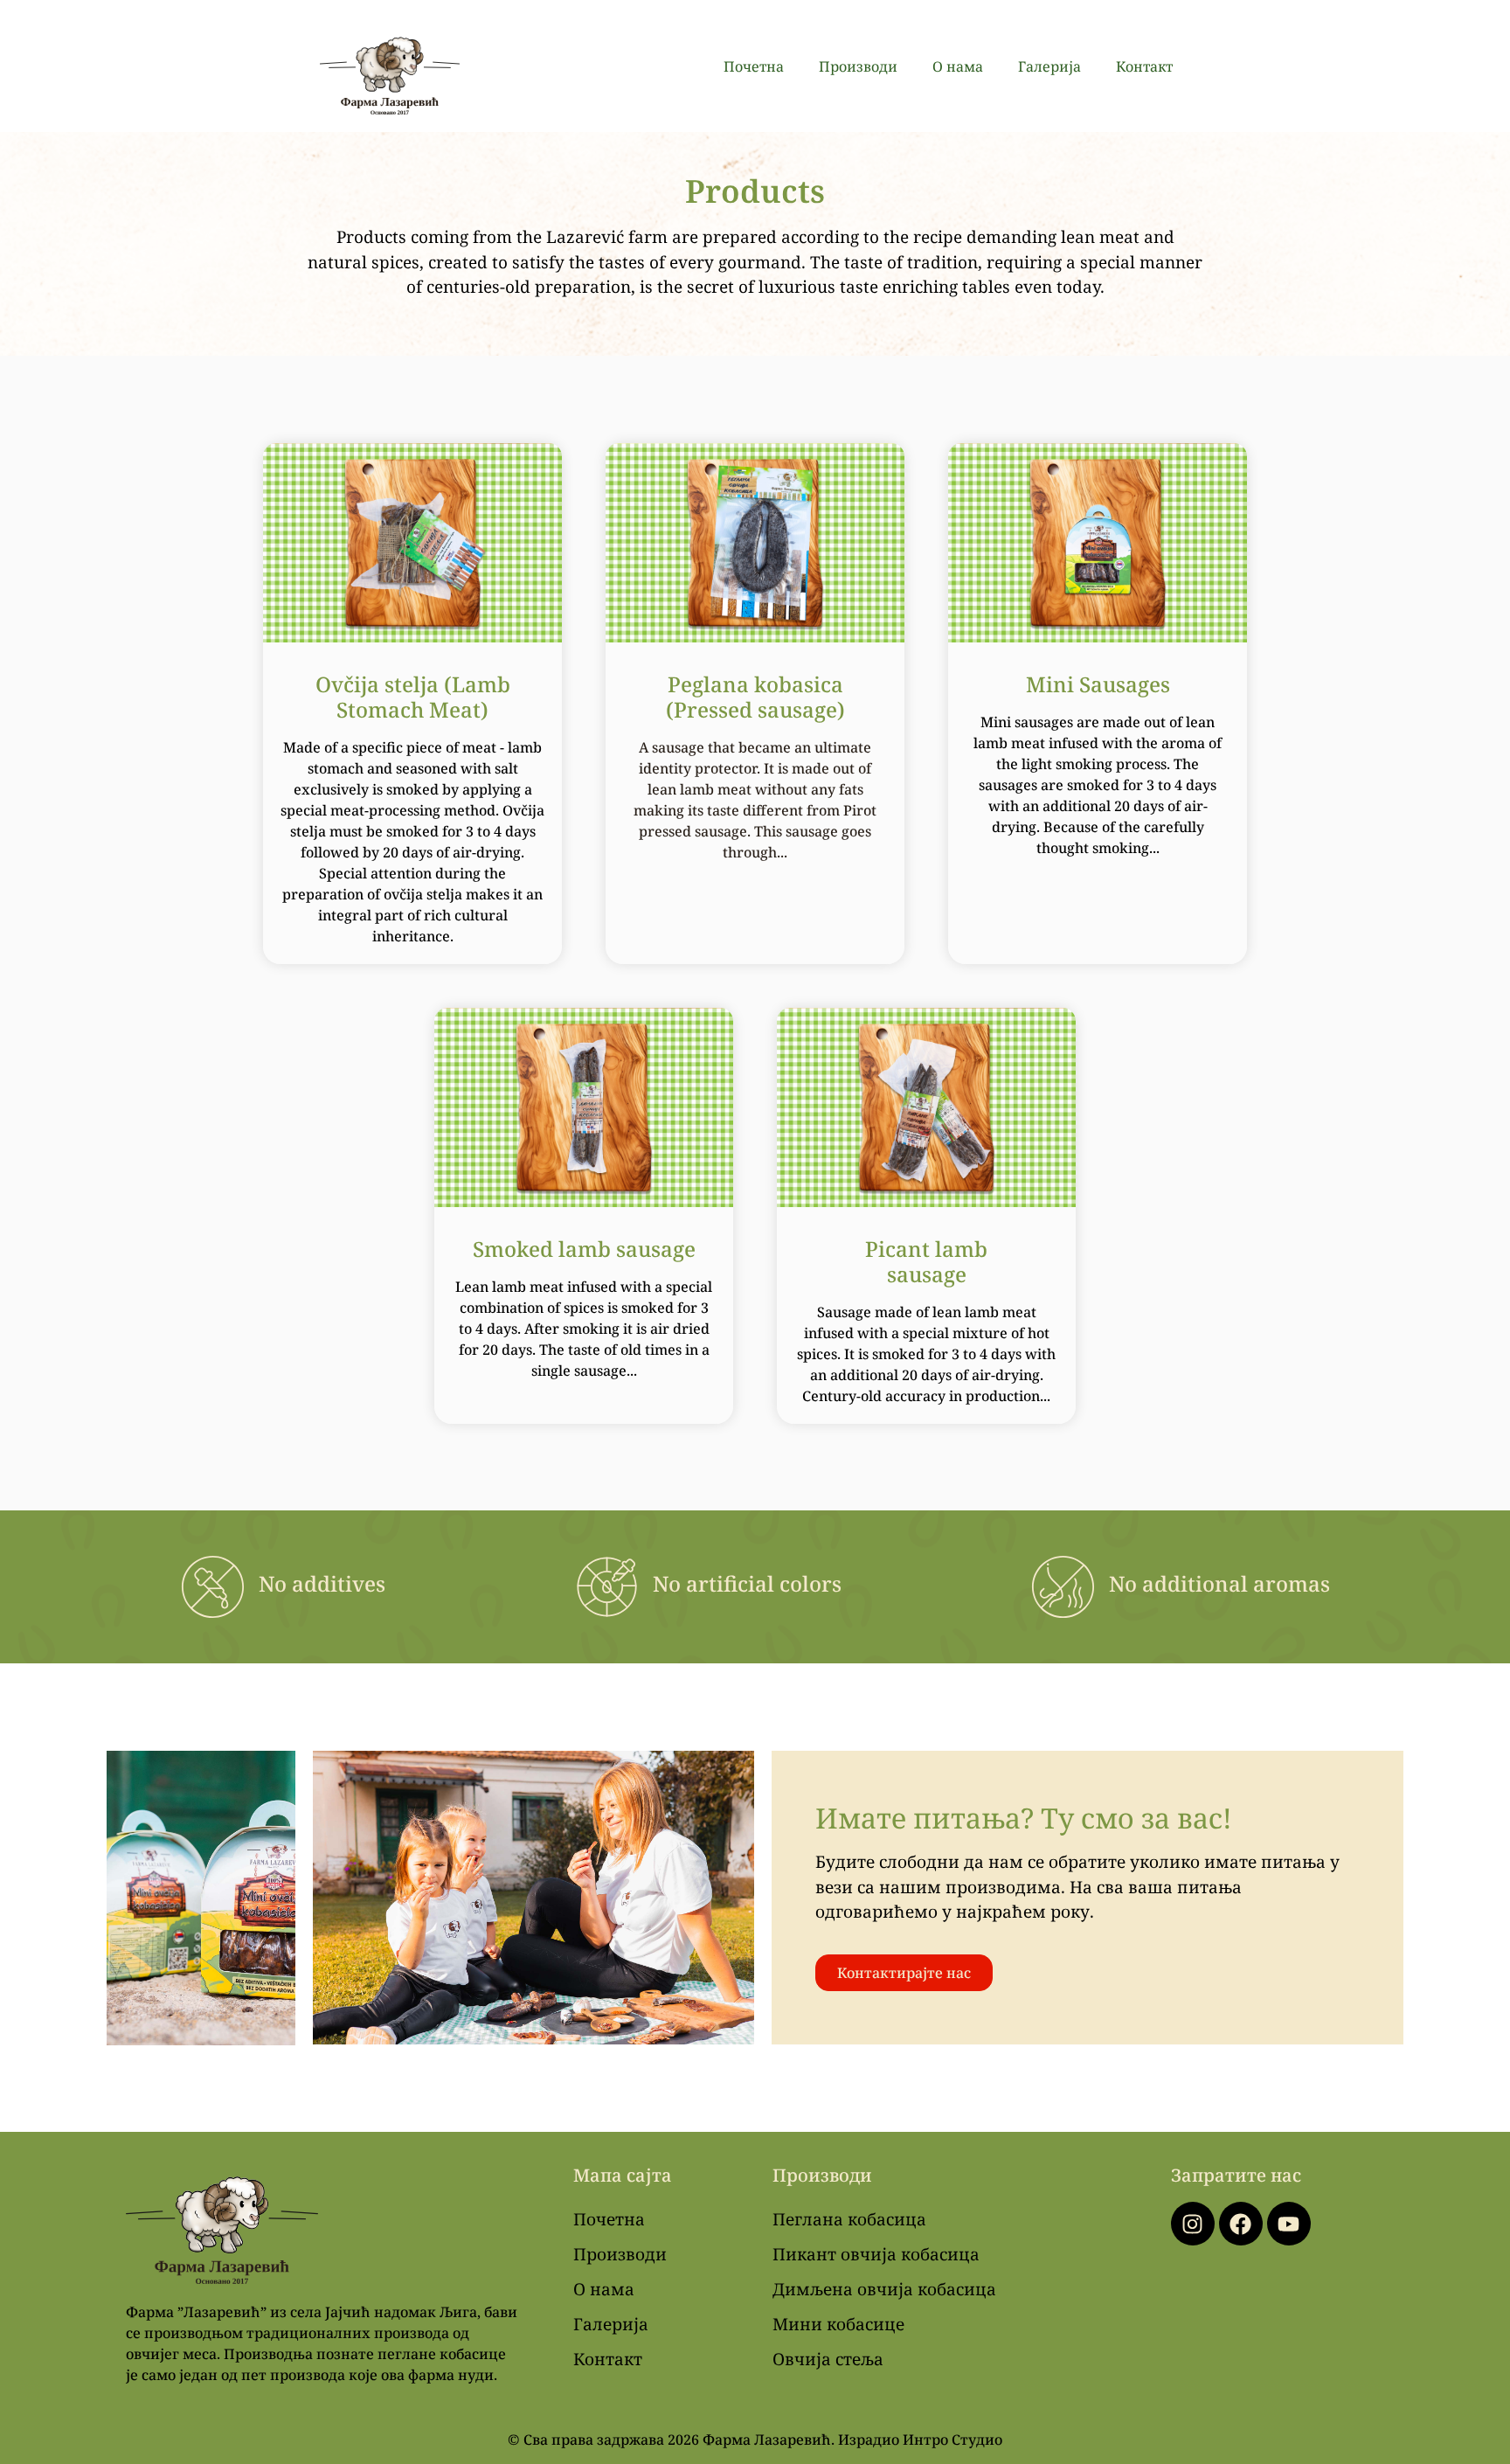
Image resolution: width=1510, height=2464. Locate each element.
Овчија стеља (828, 2359)
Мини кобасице (838, 2324)
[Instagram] (1193, 2224)
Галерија (1049, 66)
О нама (958, 66)
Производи (858, 66)
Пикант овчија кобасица (876, 2254)
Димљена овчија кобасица (884, 2289)
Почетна (754, 66)
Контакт (1144, 66)
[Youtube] (1289, 2224)
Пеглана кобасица (849, 2219)
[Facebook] (1241, 2224)
